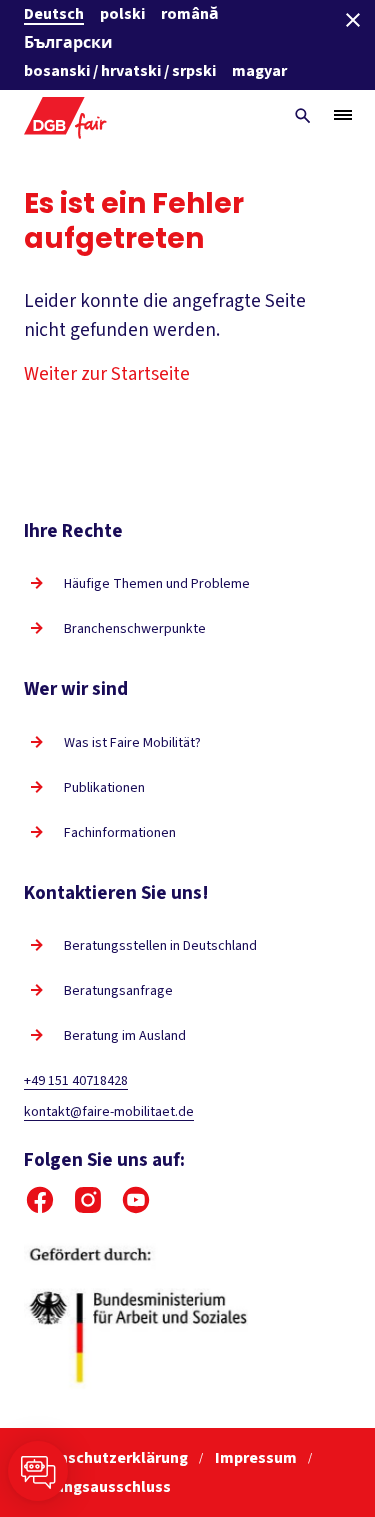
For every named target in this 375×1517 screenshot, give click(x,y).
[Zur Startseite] (65, 115)
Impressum (257, 1458)
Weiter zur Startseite (107, 374)
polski (122, 14)
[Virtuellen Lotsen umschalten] (38, 1471)
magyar (259, 71)
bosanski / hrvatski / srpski (120, 71)
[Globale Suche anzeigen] (303, 116)
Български (68, 43)
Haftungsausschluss (97, 1487)
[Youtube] (136, 1200)
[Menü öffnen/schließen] (343, 115)
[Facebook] (40, 1200)
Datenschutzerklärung (107, 1458)
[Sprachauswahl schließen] (353, 20)
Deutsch (54, 14)
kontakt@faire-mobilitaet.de (109, 1112)
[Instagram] (88, 1200)
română (190, 14)
